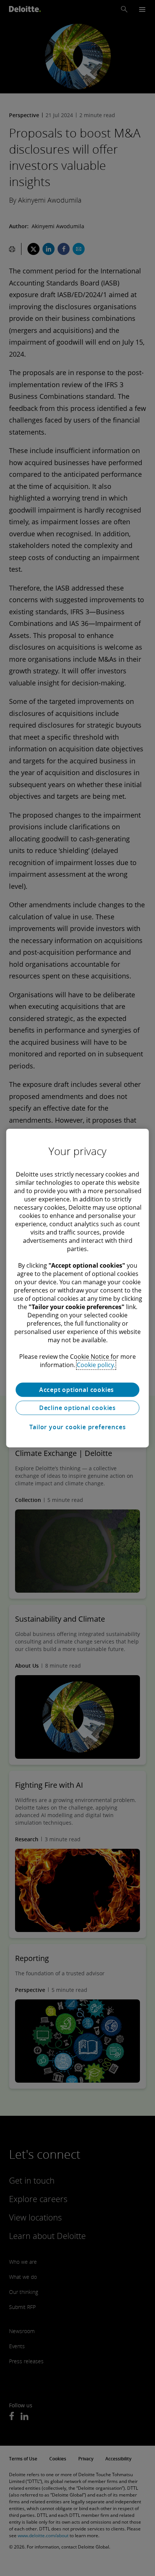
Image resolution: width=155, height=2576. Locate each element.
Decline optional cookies (77, 1408)
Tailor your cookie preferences (78, 1427)
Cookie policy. (96, 1365)
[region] (77, 1288)
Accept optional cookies (77, 1390)
